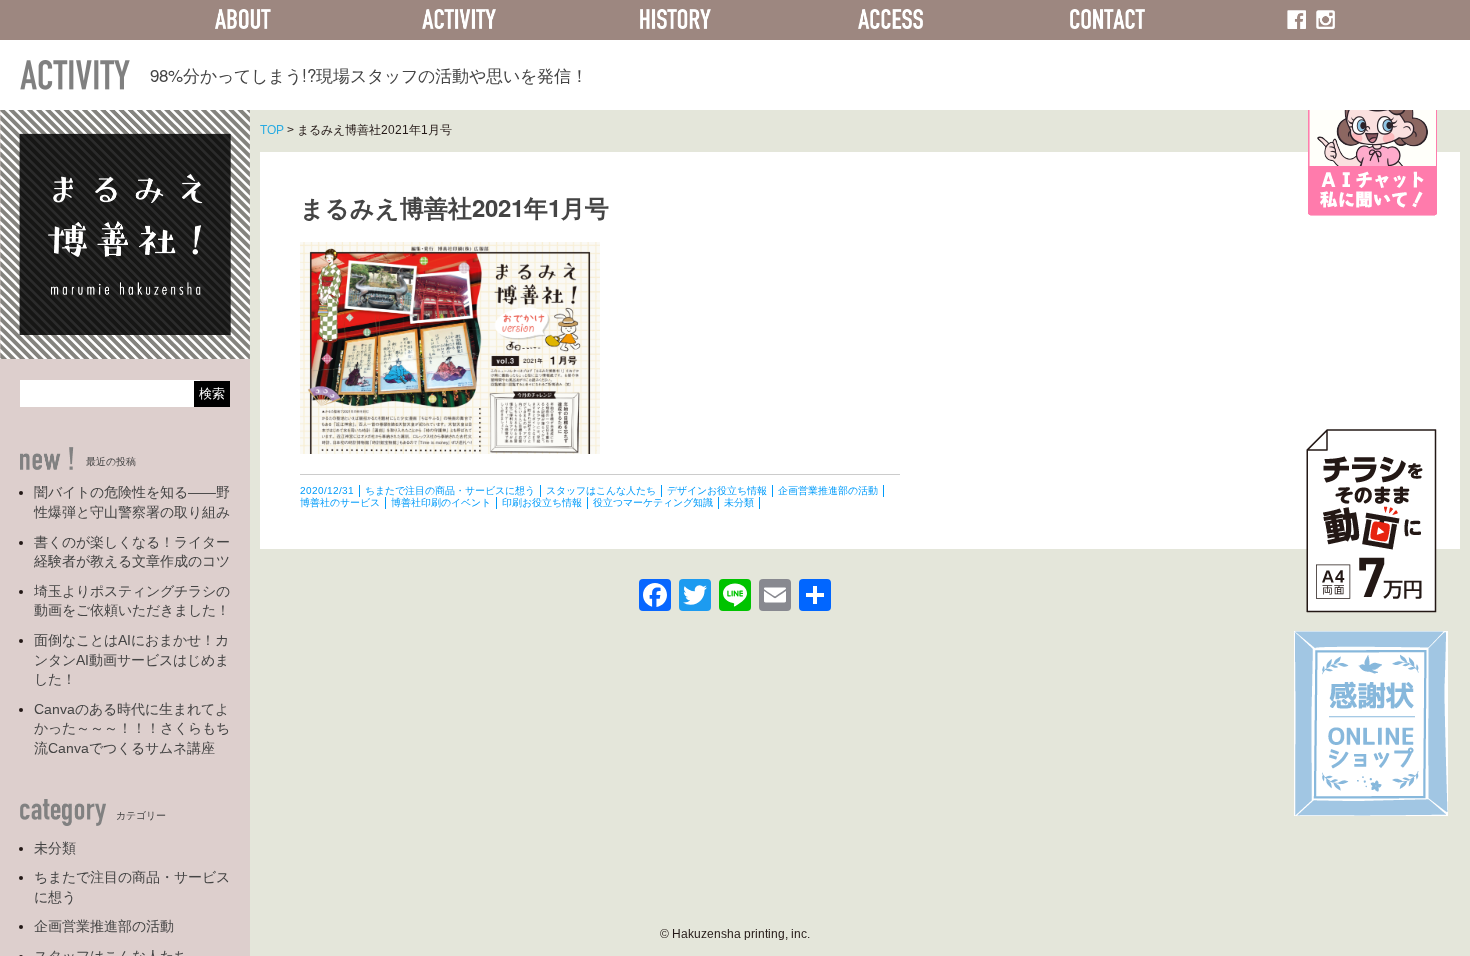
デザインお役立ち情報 (717, 490)
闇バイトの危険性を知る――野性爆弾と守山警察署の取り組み (132, 502)
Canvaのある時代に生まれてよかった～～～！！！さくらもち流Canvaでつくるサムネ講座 (132, 728)
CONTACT (1107, 20)
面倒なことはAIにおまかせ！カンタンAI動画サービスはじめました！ (131, 659)
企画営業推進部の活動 (104, 926)
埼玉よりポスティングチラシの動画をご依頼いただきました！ (132, 601)
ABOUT (243, 20)
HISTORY (675, 20)
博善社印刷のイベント (441, 502)
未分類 (55, 848)
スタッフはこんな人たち (601, 490)
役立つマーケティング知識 (653, 502)
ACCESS (891, 20)
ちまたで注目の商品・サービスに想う (132, 887)
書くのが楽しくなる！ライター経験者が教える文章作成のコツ (132, 552)
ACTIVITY (459, 20)
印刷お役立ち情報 (542, 502)
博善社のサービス (340, 502)
